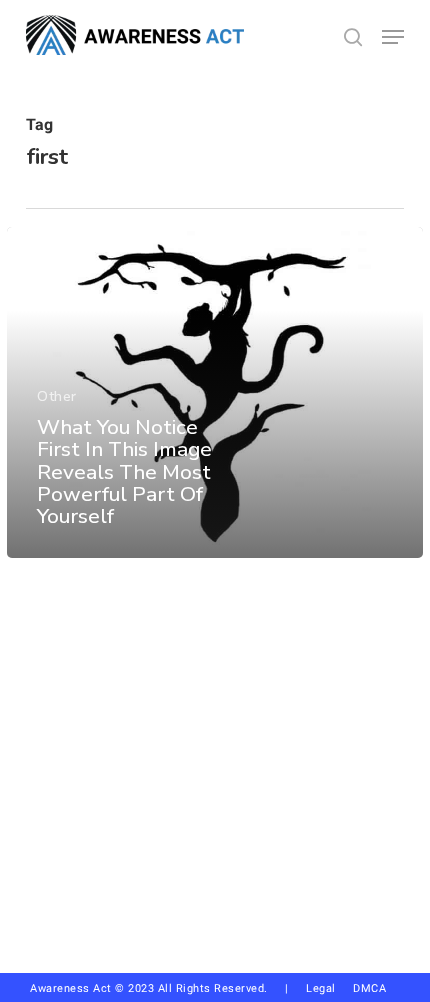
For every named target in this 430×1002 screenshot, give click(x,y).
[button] (393, 37)
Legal (321, 988)
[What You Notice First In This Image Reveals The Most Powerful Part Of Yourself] (215, 392)
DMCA (369, 988)
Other (57, 396)
